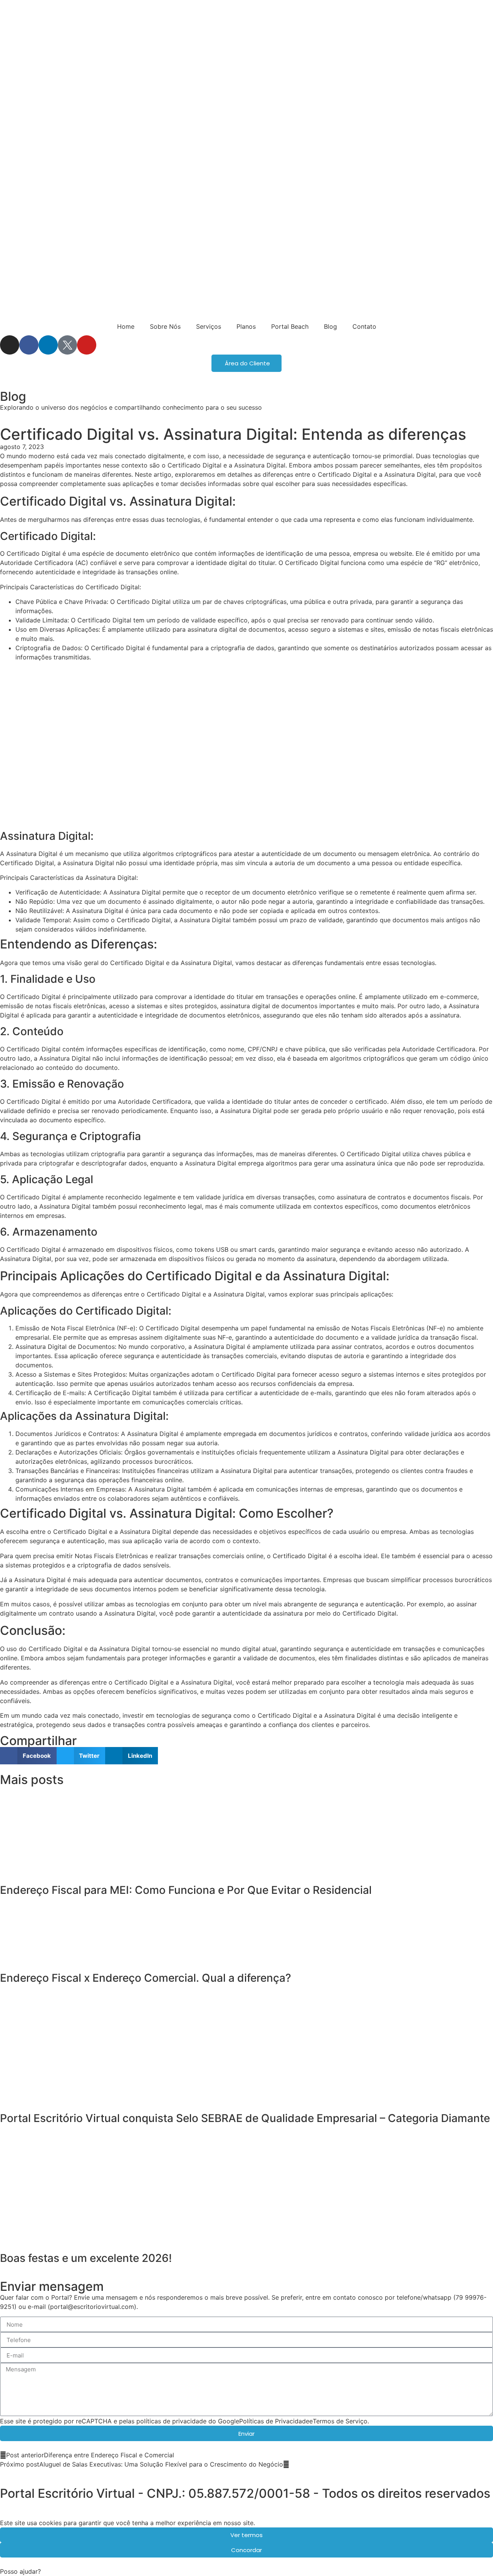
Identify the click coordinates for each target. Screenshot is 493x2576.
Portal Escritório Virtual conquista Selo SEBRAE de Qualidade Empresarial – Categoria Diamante (245, 2118)
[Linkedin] (48, 345)
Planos (246, 326)
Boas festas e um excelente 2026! (86, 2258)
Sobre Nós (165, 326)
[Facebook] (29, 345)
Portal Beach (290, 326)
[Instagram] (10, 345)
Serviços (209, 326)
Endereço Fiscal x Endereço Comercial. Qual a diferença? (146, 1978)
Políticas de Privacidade (274, 2421)
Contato (364, 326)
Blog (330, 326)
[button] (28, 1756)
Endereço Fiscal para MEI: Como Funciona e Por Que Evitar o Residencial (186, 1890)
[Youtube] (87, 345)
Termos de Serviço (340, 2421)
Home (126, 326)
